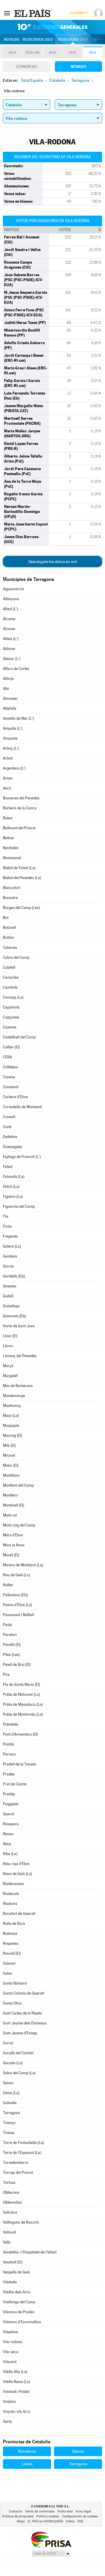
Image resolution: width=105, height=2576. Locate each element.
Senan (8, 2083)
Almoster (10, 698)
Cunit (7, 1127)
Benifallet (11, 848)
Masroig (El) (13, 1435)
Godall (8, 1296)
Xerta (7, 2421)
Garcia (8, 1266)
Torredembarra (16, 2163)
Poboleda (11, 1724)
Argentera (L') (14, 768)
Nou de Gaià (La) (16, 1575)
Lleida (27, 2464)
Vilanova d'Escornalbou (22, 2322)
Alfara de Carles (16, 669)
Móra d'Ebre (13, 1535)
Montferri (10, 1495)
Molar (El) (11, 1465)
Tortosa (9, 2182)
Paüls (7, 1625)
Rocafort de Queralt (19, 1914)
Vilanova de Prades (19, 2312)
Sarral (8, 2043)
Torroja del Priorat (18, 2172)
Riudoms (10, 1904)
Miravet (9, 1455)
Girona (78, 2451)
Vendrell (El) (13, 2262)
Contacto (16, 2511)
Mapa (98, 40)
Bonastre (10, 898)
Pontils (8, 1744)
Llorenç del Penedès (20, 1356)
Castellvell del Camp (19, 1037)
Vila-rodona (13, 2342)
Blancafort (12, 888)
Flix (6, 1216)
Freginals (10, 1236)
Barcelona (27, 2451)
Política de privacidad (18, 2516)
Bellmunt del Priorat (19, 828)
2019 (12, 53)
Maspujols (11, 1426)
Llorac (8, 1346)
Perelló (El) (12, 1645)
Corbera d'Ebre (15, 1097)
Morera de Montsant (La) (23, 1565)
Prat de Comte (15, 1784)
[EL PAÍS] (33, 13)
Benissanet (12, 858)
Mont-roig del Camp (19, 1525)
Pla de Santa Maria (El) (21, 1684)
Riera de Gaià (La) (17, 1874)
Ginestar (10, 1286)
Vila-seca (11, 2352)
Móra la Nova (14, 1545)
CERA (7, 1057)
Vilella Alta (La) (15, 2372)
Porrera (9, 1754)
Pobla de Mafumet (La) (21, 1694)
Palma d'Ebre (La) (17, 1605)
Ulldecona (11, 2192)
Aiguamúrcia (13, 589)
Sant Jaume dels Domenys (25, 2023)
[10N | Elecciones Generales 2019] (52, 27)
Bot (6, 918)
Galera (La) (12, 1246)
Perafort (10, 1635)
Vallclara (10, 2212)
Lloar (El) (10, 1336)
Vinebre (9, 2402)
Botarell (9, 928)
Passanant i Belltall (18, 1615)
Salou (8, 1973)
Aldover (9, 649)
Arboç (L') (11, 748)
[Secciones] (7, 13)
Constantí (11, 1087)
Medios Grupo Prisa (51, 2553)
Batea (8, 818)
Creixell (9, 1117)
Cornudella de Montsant (22, 1107)
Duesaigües (13, 1147)
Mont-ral (10, 1515)
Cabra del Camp (16, 957)
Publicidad (65, 2511)
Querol (8, 1814)
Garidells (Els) (14, 1276)
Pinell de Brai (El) (17, 1665)
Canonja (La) (13, 997)
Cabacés (10, 947)
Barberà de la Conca (20, 808)
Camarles (11, 977)
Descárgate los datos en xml (53, 562)
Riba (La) (10, 1854)
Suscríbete (79, 13)
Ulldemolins (12, 2202)
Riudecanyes (13, 1884)
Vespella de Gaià (16, 2272)
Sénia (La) (11, 2093)
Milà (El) (9, 1445)
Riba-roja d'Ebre (16, 1864)
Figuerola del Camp (19, 1206)
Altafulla (10, 708)
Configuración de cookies (80, 2516)
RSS (80, 2521)
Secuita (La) (13, 2063)
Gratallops (11, 1306)
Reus (7, 1844)
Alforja (8, 679)
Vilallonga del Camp (19, 2302)
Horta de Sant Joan (19, 1326)
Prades (9, 1774)
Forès (7, 1226)
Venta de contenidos (40, 2511)
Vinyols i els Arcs (17, 2412)
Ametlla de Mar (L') (18, 718)
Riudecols (11, 1894)
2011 (93, 53)
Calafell (9, 967)
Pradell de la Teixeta (20, 1764)
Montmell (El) (14, 1505)
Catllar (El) (11, 1047)
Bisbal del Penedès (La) (22, 878)
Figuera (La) (13, 1196)
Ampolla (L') (13, 728)
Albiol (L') (10, 609)
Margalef (10, 1376)
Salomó (9, 1963)
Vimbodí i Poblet (16, 2392)
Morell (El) (11, 1555)
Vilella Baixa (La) (16, 2382)
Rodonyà (10, 1933)
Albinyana (11, 599)
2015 (72, 53)
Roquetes (11, 1943)
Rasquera (11, 1824)
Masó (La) (11, 1416)
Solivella (10, 2103)
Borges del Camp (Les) (21, 908)
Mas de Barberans (18, 1386)
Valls (7, 2242)
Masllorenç (12, 1406)
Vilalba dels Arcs (16, 2292)
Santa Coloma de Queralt (23, 1993)
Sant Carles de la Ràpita (22, 2013)
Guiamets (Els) (15, 1316)
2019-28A (33, 53)
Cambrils (10, 987)
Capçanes (11, 1017)
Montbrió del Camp (18, 1485)
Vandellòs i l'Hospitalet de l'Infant (30, 2252)
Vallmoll (9, 2232)
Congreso (27, 66)
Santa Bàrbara (15, 1983)
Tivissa (9, 2133)
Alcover (9, 629)
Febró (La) (11, 1187)
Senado (78, 66)
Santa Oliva (12, 2003)
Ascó (7, 788)
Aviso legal (83, 2511)
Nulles (8, 1585)
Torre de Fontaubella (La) (23, 2143)
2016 (52, 53)
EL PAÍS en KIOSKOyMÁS (45, 2521)
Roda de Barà (14, 1924)
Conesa (9, 1077)
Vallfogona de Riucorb (21, 2222)
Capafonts (11, 1007)
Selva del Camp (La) (19, 2073)
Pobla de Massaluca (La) (23, 1704)
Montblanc (12, 1475)
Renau (8, 1834)
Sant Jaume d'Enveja (20, 2033)
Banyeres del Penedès (21, 798)
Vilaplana (10, 2332)
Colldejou (10, 1067)
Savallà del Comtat (18, 2053)
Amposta (10, 738)
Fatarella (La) (14, 1177)
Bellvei (8, 838)
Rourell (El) (12, 1953)
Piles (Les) (11, 1655)
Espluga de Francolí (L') (22, 1157)
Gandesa (10, 1256)
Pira (6, 1675)
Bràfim (8, 938)
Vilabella (10, 2282)
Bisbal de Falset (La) (19, 868)
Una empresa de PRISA (51, 2539)
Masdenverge (14, 1396)
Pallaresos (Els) (15, 1595)
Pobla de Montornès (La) (23, 1714)
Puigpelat (11, 1804)
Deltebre (10, 1137)
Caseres (10, 1027)
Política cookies (48, 2516)
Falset (8, 1167)
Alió (6, 689)
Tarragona (12, 2113)
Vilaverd (10, 2362)
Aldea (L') (11, 639)
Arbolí (8, 758)
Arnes (8, 778)
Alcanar (9, 619)
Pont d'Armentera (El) (20, 1734)
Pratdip (9, 1794)
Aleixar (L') (12, 659)
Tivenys (9, 2123)
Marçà (8, 1366)
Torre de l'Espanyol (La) (22, 2153)
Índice (70, 2521)
